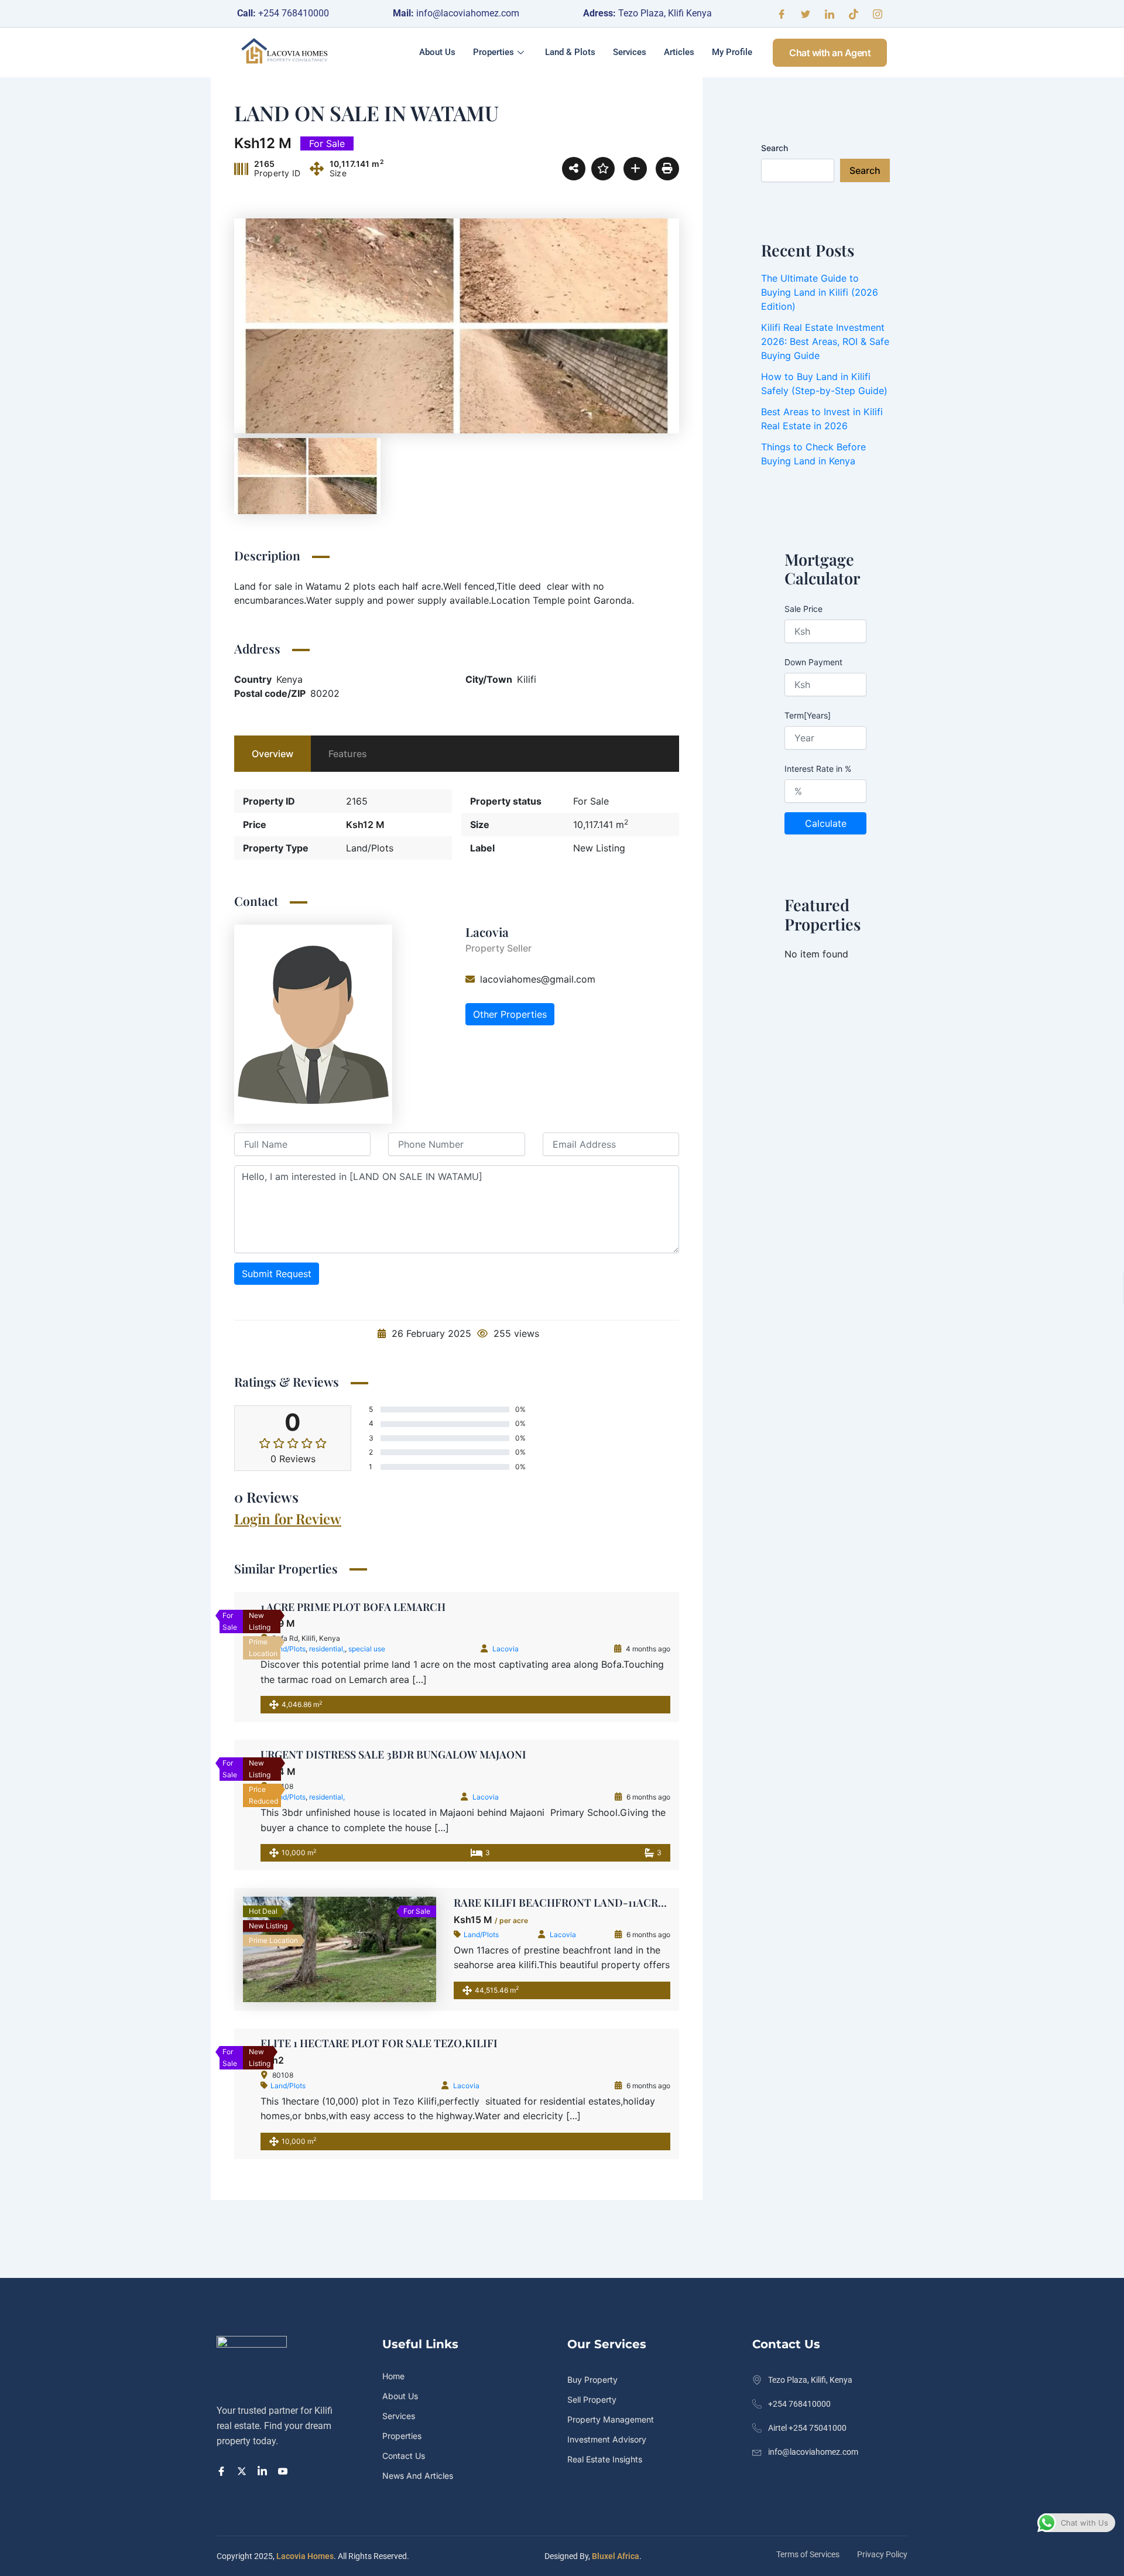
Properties (494, 52)
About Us (437, 52)
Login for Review (288, 1518)
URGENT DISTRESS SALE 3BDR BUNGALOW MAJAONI (587, 1754)
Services (630, 52)
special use (541, 1649)
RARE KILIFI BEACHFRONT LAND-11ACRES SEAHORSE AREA (605, 1903)
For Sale (591, 801)
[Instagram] (878, 13)
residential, (501, 1649)
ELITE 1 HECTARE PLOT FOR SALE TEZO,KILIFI (572, 2043)
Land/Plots (370, 848)
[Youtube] (285, 2470)
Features (348, 754)
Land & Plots (570, 52)
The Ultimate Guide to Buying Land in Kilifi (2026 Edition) (820, 292)
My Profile (732, 52)
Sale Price (803, 609)
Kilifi (527, 679)
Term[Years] (808, 715)
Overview (273, 754)
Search (775, 148)
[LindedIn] (264, 2470)
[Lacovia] (313, 1023)
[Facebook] (782, 13)
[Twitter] (806, 13)
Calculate (826, 823)
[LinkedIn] (830, 13)
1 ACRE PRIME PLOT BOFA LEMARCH (527, 1607)
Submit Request (277, 1274)
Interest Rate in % (818, 769)
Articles (679, 52)
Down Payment (813, 662)
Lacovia (487, 932)
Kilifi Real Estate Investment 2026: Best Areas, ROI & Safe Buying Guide (825, 341)
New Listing (599, 848)
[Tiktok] (854, 13)
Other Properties (510, 1014)
